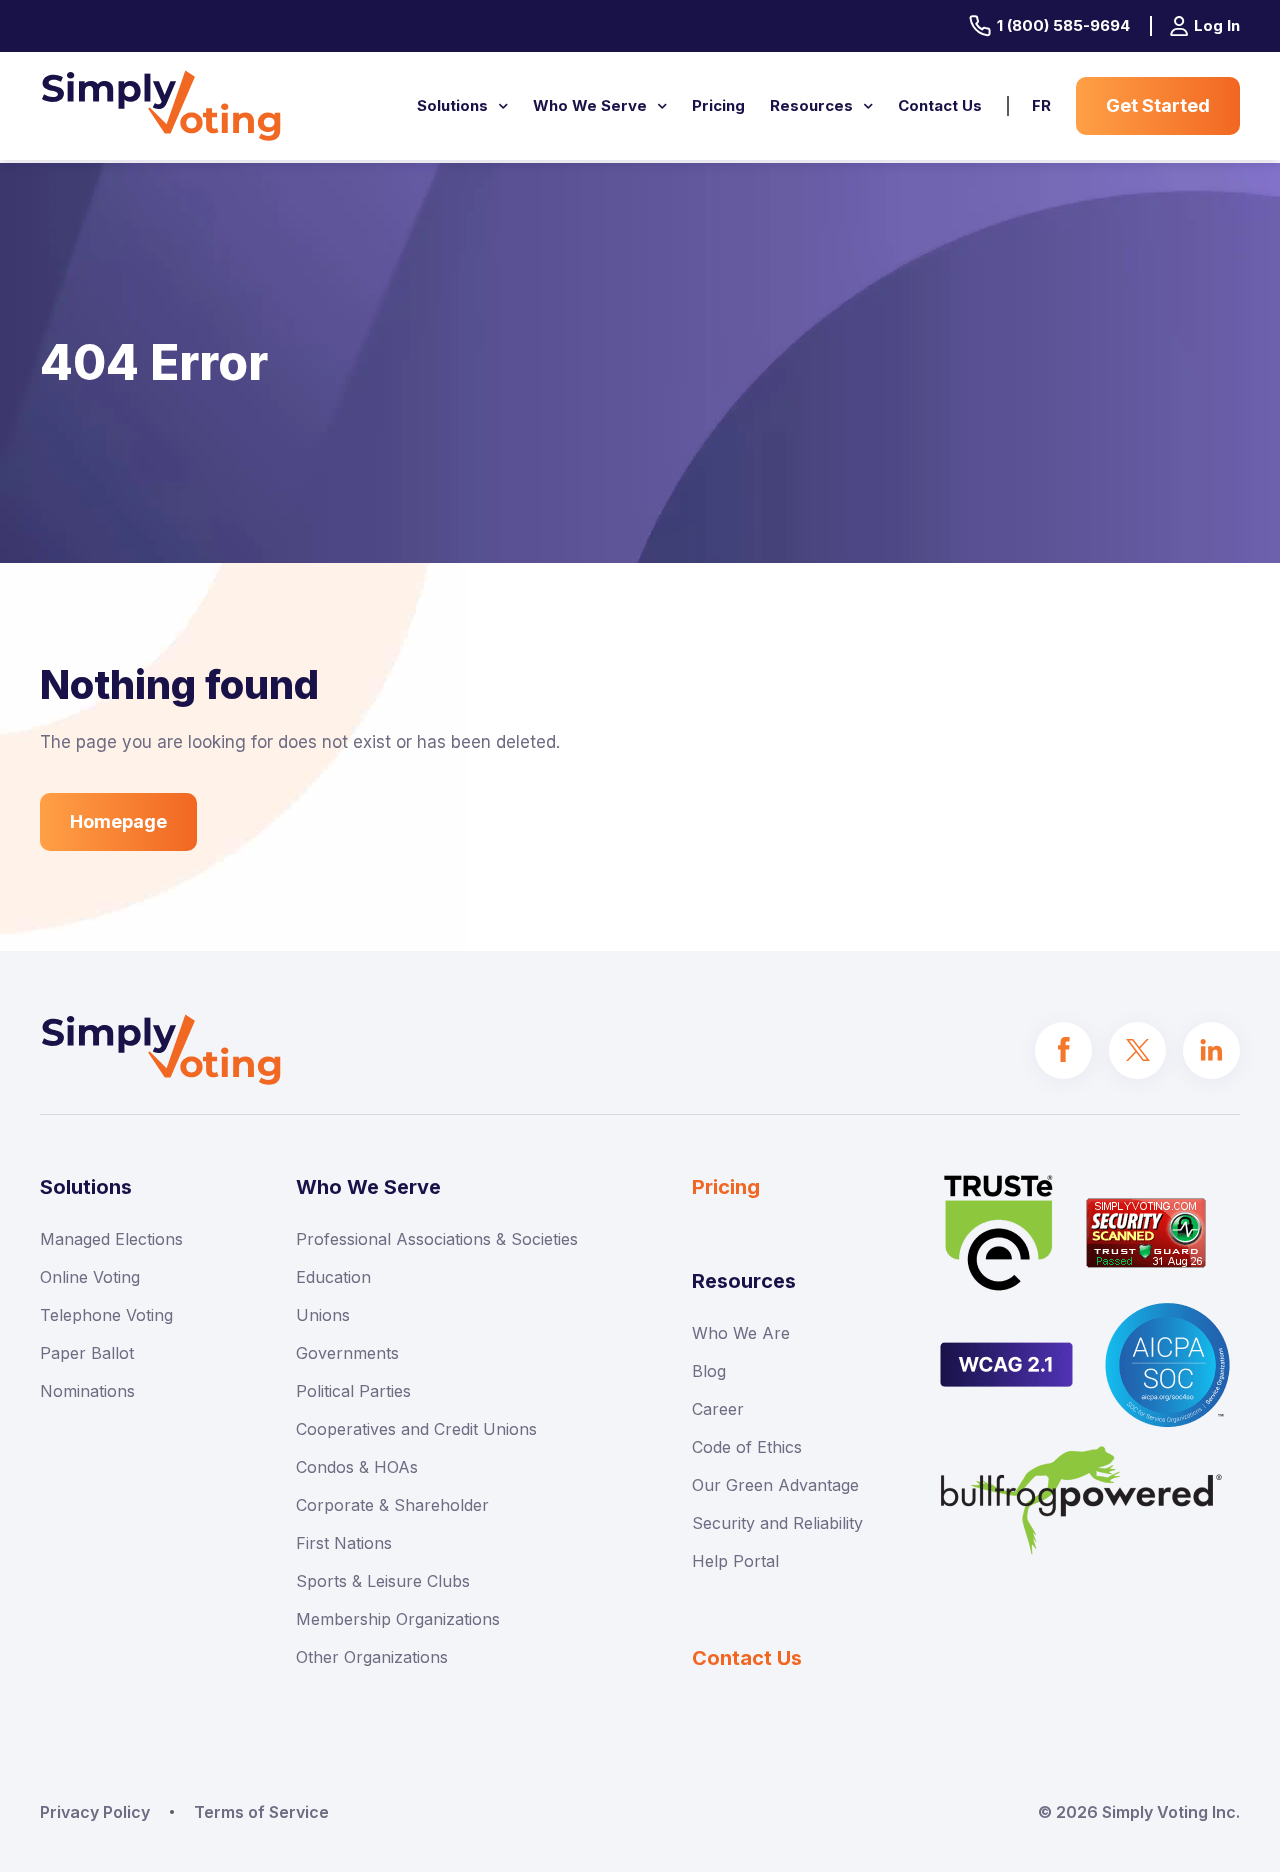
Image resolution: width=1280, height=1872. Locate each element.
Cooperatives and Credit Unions (416, 1429)
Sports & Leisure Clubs (383, 1581)
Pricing (718, 105)
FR (1041, 105)
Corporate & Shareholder (392, 1505)
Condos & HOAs (357, 1467)
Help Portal (735, 1561)
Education (333, 1277)
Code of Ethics (747, 1447)
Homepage (118, 821)
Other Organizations (372, 1657)
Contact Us (940, 105)
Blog (709, 1371)
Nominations (87, 1391)
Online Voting (90, 1277)
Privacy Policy (95, 1812)
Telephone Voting (106, 1315)
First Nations (344, 1543)
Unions (323, 1315)
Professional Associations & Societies (437, 1239)
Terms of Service (261, 1812)
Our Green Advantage (775, 1485)
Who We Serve (590, 105)
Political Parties (353, 1391)
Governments (347, 1353)
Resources (811, 105)
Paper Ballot (87, 1353)
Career (718, 1409)
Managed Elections (111, 1239)
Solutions (452, 105)
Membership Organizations (398, 1619)
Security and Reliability (777, 1523)
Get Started (1158, 105)
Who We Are (741, 1333)
